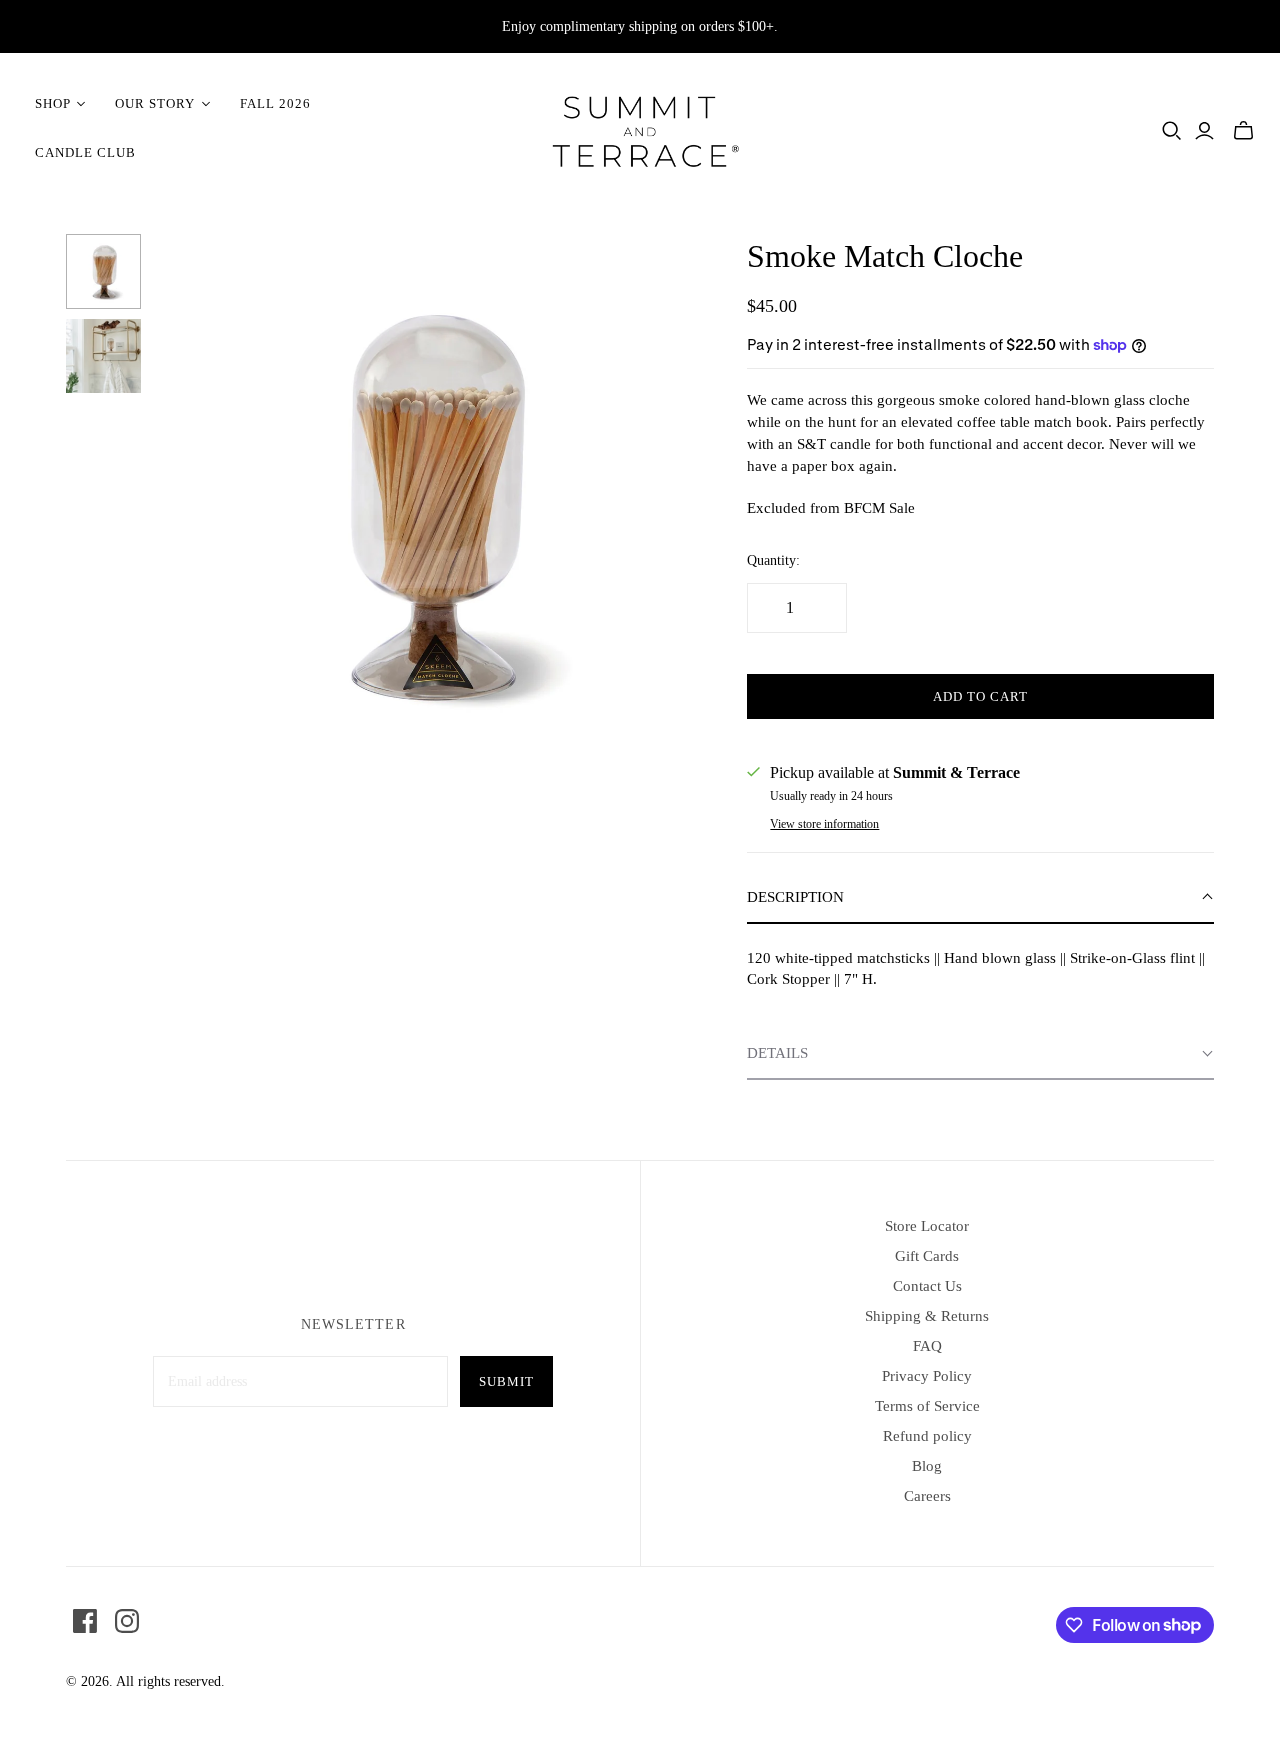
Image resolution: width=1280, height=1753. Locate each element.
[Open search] (1172, 131)
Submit (506, 1381)
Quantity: (773, 560)
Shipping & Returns (927, 1316)
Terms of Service (927, 1406)
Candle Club (85, 152)
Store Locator (927, 1226)
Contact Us (927, 1286)
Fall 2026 (275, 103)
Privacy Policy (927, 1376)
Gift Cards (927, 1256)
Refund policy (927, 1436)
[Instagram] (127, 1621)
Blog (927, 1466)
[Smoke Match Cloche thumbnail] (103, 271)
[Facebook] (85, 1621)
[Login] (1204, 131)
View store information (824, 824)
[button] (980, 898)
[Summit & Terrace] (640, 128)
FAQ (927, 1346)
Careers (927, 1496)
